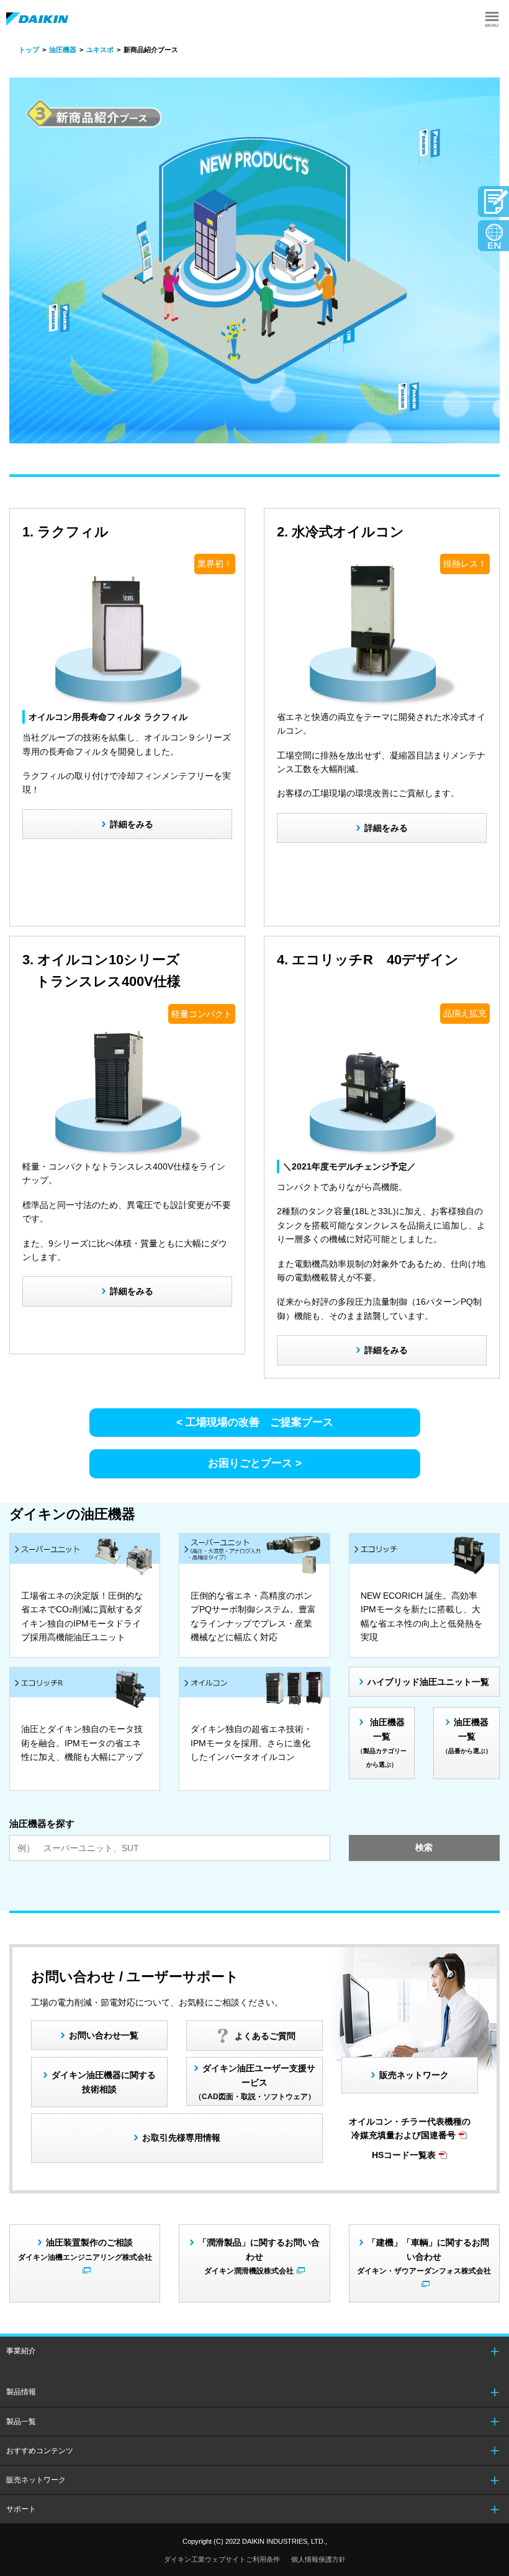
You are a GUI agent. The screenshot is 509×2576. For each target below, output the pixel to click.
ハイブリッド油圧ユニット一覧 (428, 1682)
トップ (29, 50)
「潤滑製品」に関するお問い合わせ (259, 2256)
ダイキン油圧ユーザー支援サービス (255, 2082)
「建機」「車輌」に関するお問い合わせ (424, 2256)
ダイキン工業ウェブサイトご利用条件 (222, 2559)
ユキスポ (100, 50)
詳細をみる (132, 824)
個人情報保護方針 (318, 2559)
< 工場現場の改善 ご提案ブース (255, 1422)
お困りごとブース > (255, 1463)
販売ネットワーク (414, 2075)
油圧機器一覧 (382, 1743)
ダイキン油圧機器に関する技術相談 (104, 2082)
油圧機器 (63, 50)
